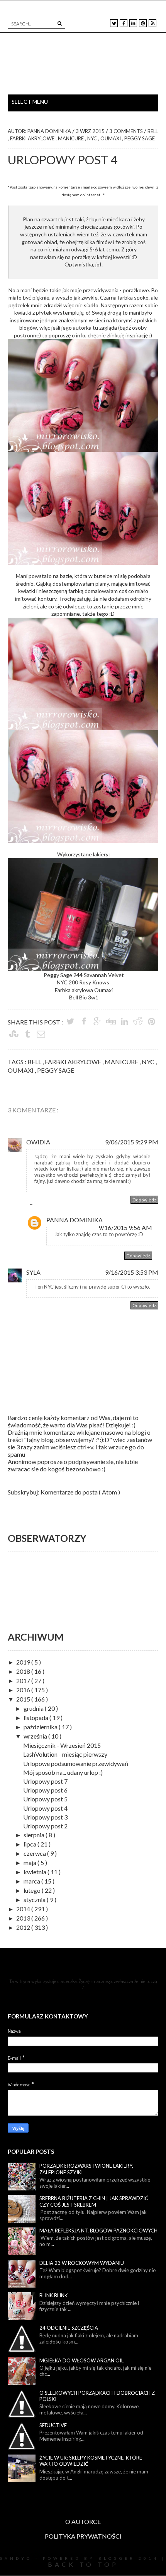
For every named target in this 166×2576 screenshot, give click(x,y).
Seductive (53, 2425)
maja (30, 1863)
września (36, 1736)
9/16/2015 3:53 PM (132, 1272)
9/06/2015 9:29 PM (132, 1142)
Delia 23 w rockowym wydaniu (82, 2263)
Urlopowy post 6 (45, 1790)
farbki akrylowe (33, 138)
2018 (24, 1671)
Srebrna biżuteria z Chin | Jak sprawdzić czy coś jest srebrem (94, 2201)
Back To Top (83, 2564)
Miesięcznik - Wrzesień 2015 (62, 1745)
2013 (24, 1918)
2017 (24, 1681)
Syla (33, 1272)
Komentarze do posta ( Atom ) (80, 1492)
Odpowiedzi (48, 1206)
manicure (71, 138)
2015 (24, 1699)
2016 (24, 1690)
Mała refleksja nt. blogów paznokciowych (98, 2231)
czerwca (35, 1853)
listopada (36, 1718)
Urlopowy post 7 (45, 1781)
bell (153, 131)
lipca (30, 1844)
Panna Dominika (75, 1220)
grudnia (34, 1708)
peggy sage (140, 138)
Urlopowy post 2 (45, 1826)
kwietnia (36, 1872)
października (41, 1727)
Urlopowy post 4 (45, 1808)
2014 (24, 1909)
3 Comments (127, 131)
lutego (33, 1890)
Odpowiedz (144, 1200)
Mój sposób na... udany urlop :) (63, 1772)
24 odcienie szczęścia (69, 2328)
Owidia (38, 1142)
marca (32, 1881)
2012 (24, 1927)
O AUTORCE (83, 2521)
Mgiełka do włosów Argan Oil (81, 2360)
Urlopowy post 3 (45, 1817)
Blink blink (53, 2295)
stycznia (35, 1900)
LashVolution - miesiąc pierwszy (65, 1754)
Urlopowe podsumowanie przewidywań (76, 1763)
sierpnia (35, 1835)
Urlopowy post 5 (45, 1799)
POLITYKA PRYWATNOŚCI (83, 2536)
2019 (24, 1662)
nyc (93, 138)
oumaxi (111, 138)
